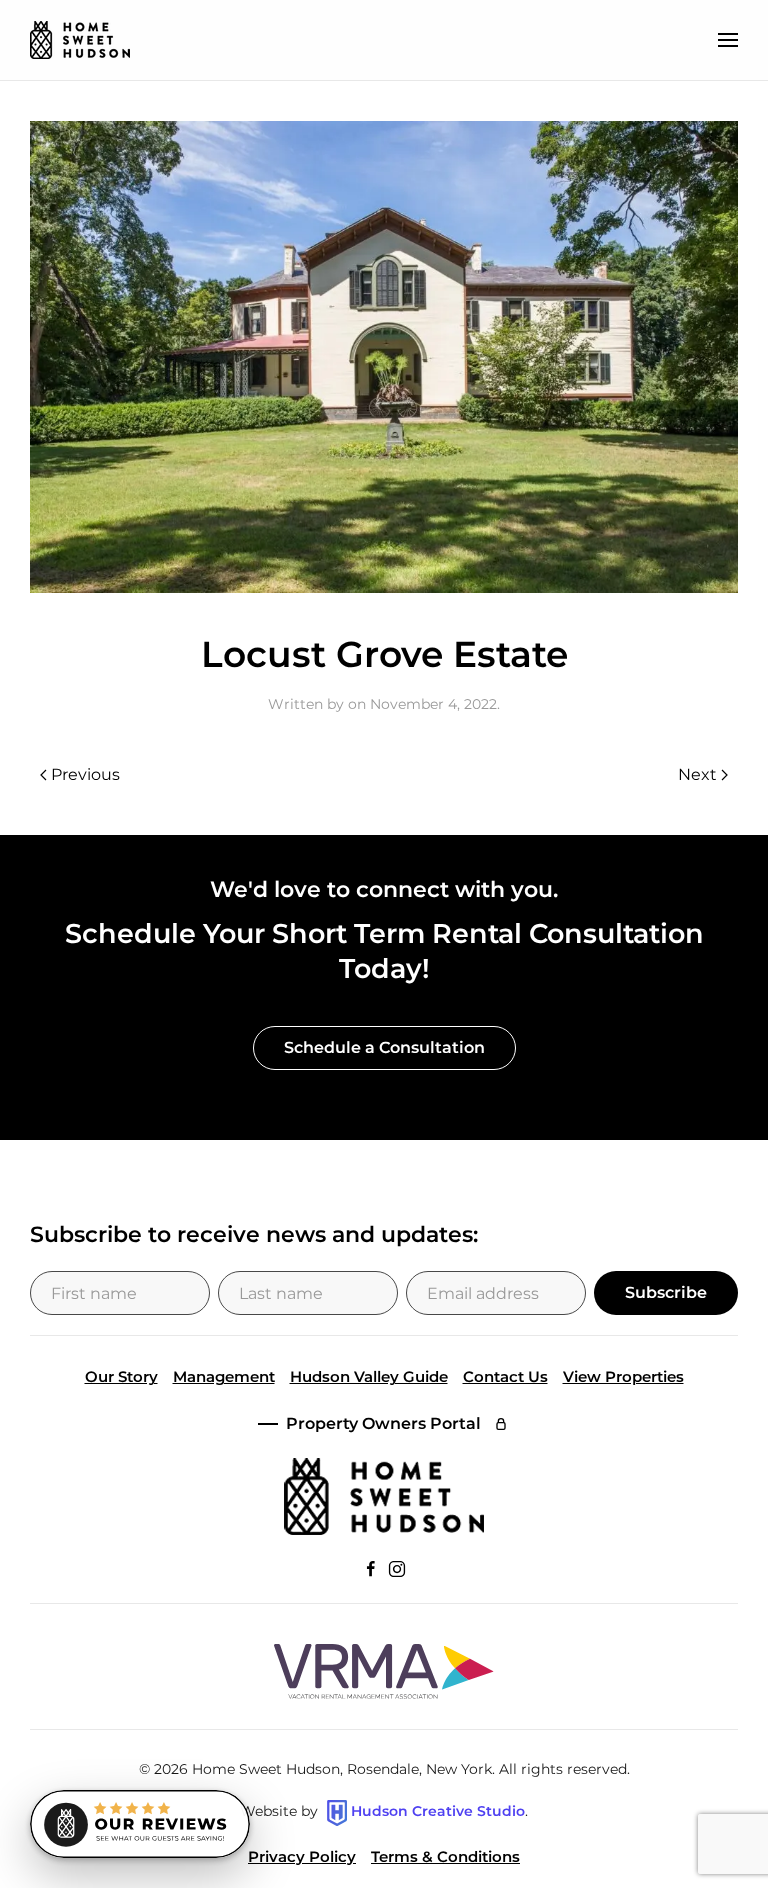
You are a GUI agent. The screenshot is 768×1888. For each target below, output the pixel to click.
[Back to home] (80, 40)
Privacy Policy (302, 1856)
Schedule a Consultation (384, 1047)
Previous (85, 774)
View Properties (623, 1376)
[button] (728, 40)
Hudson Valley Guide (369, 1376)
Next (697, 774)
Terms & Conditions (445, 1856)
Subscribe (666, 1292)
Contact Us (505, 1376)
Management (224, 1376)
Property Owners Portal (383, 1423)
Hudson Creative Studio (438, 1812)
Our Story (121, 1376)
